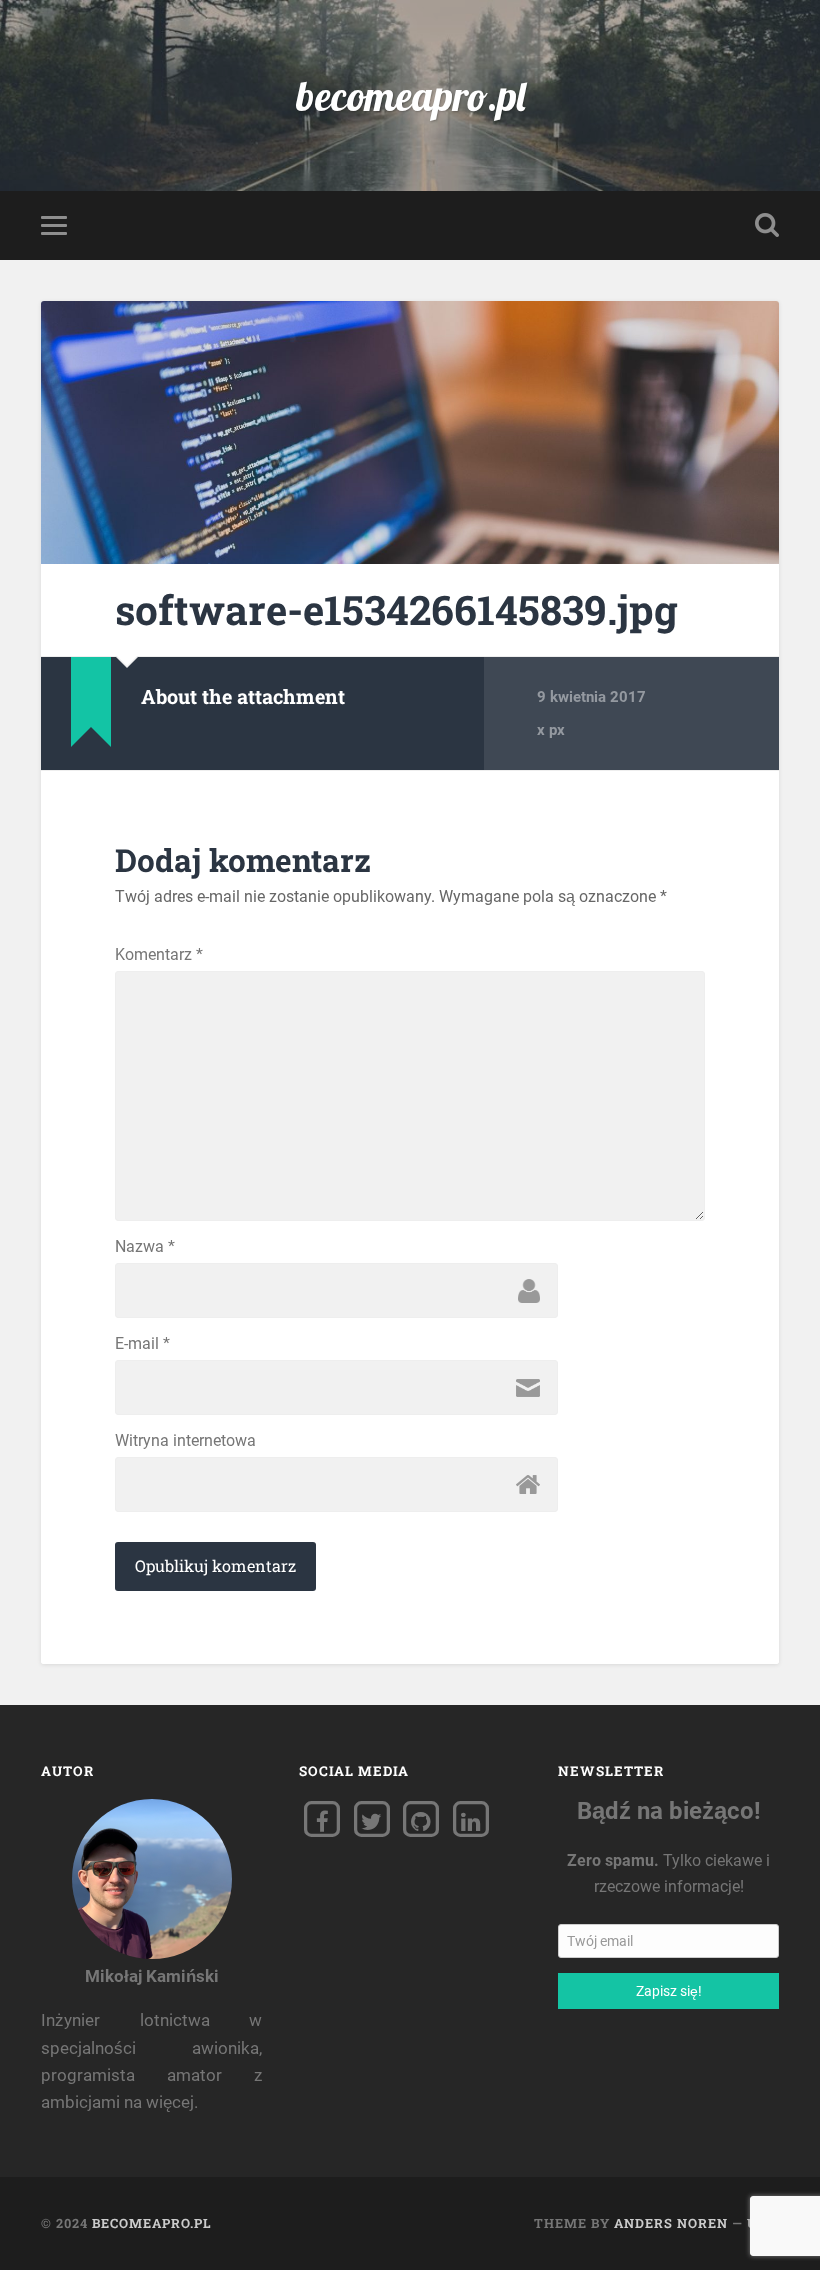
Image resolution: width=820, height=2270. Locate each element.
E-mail (142, 1344)
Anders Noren (671, 2223)
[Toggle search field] (767, 225)
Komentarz (159, 955)
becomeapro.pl (410, 95)
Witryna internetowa (185, 1441)
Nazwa (145, 1247)
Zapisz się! (668, 1991)
